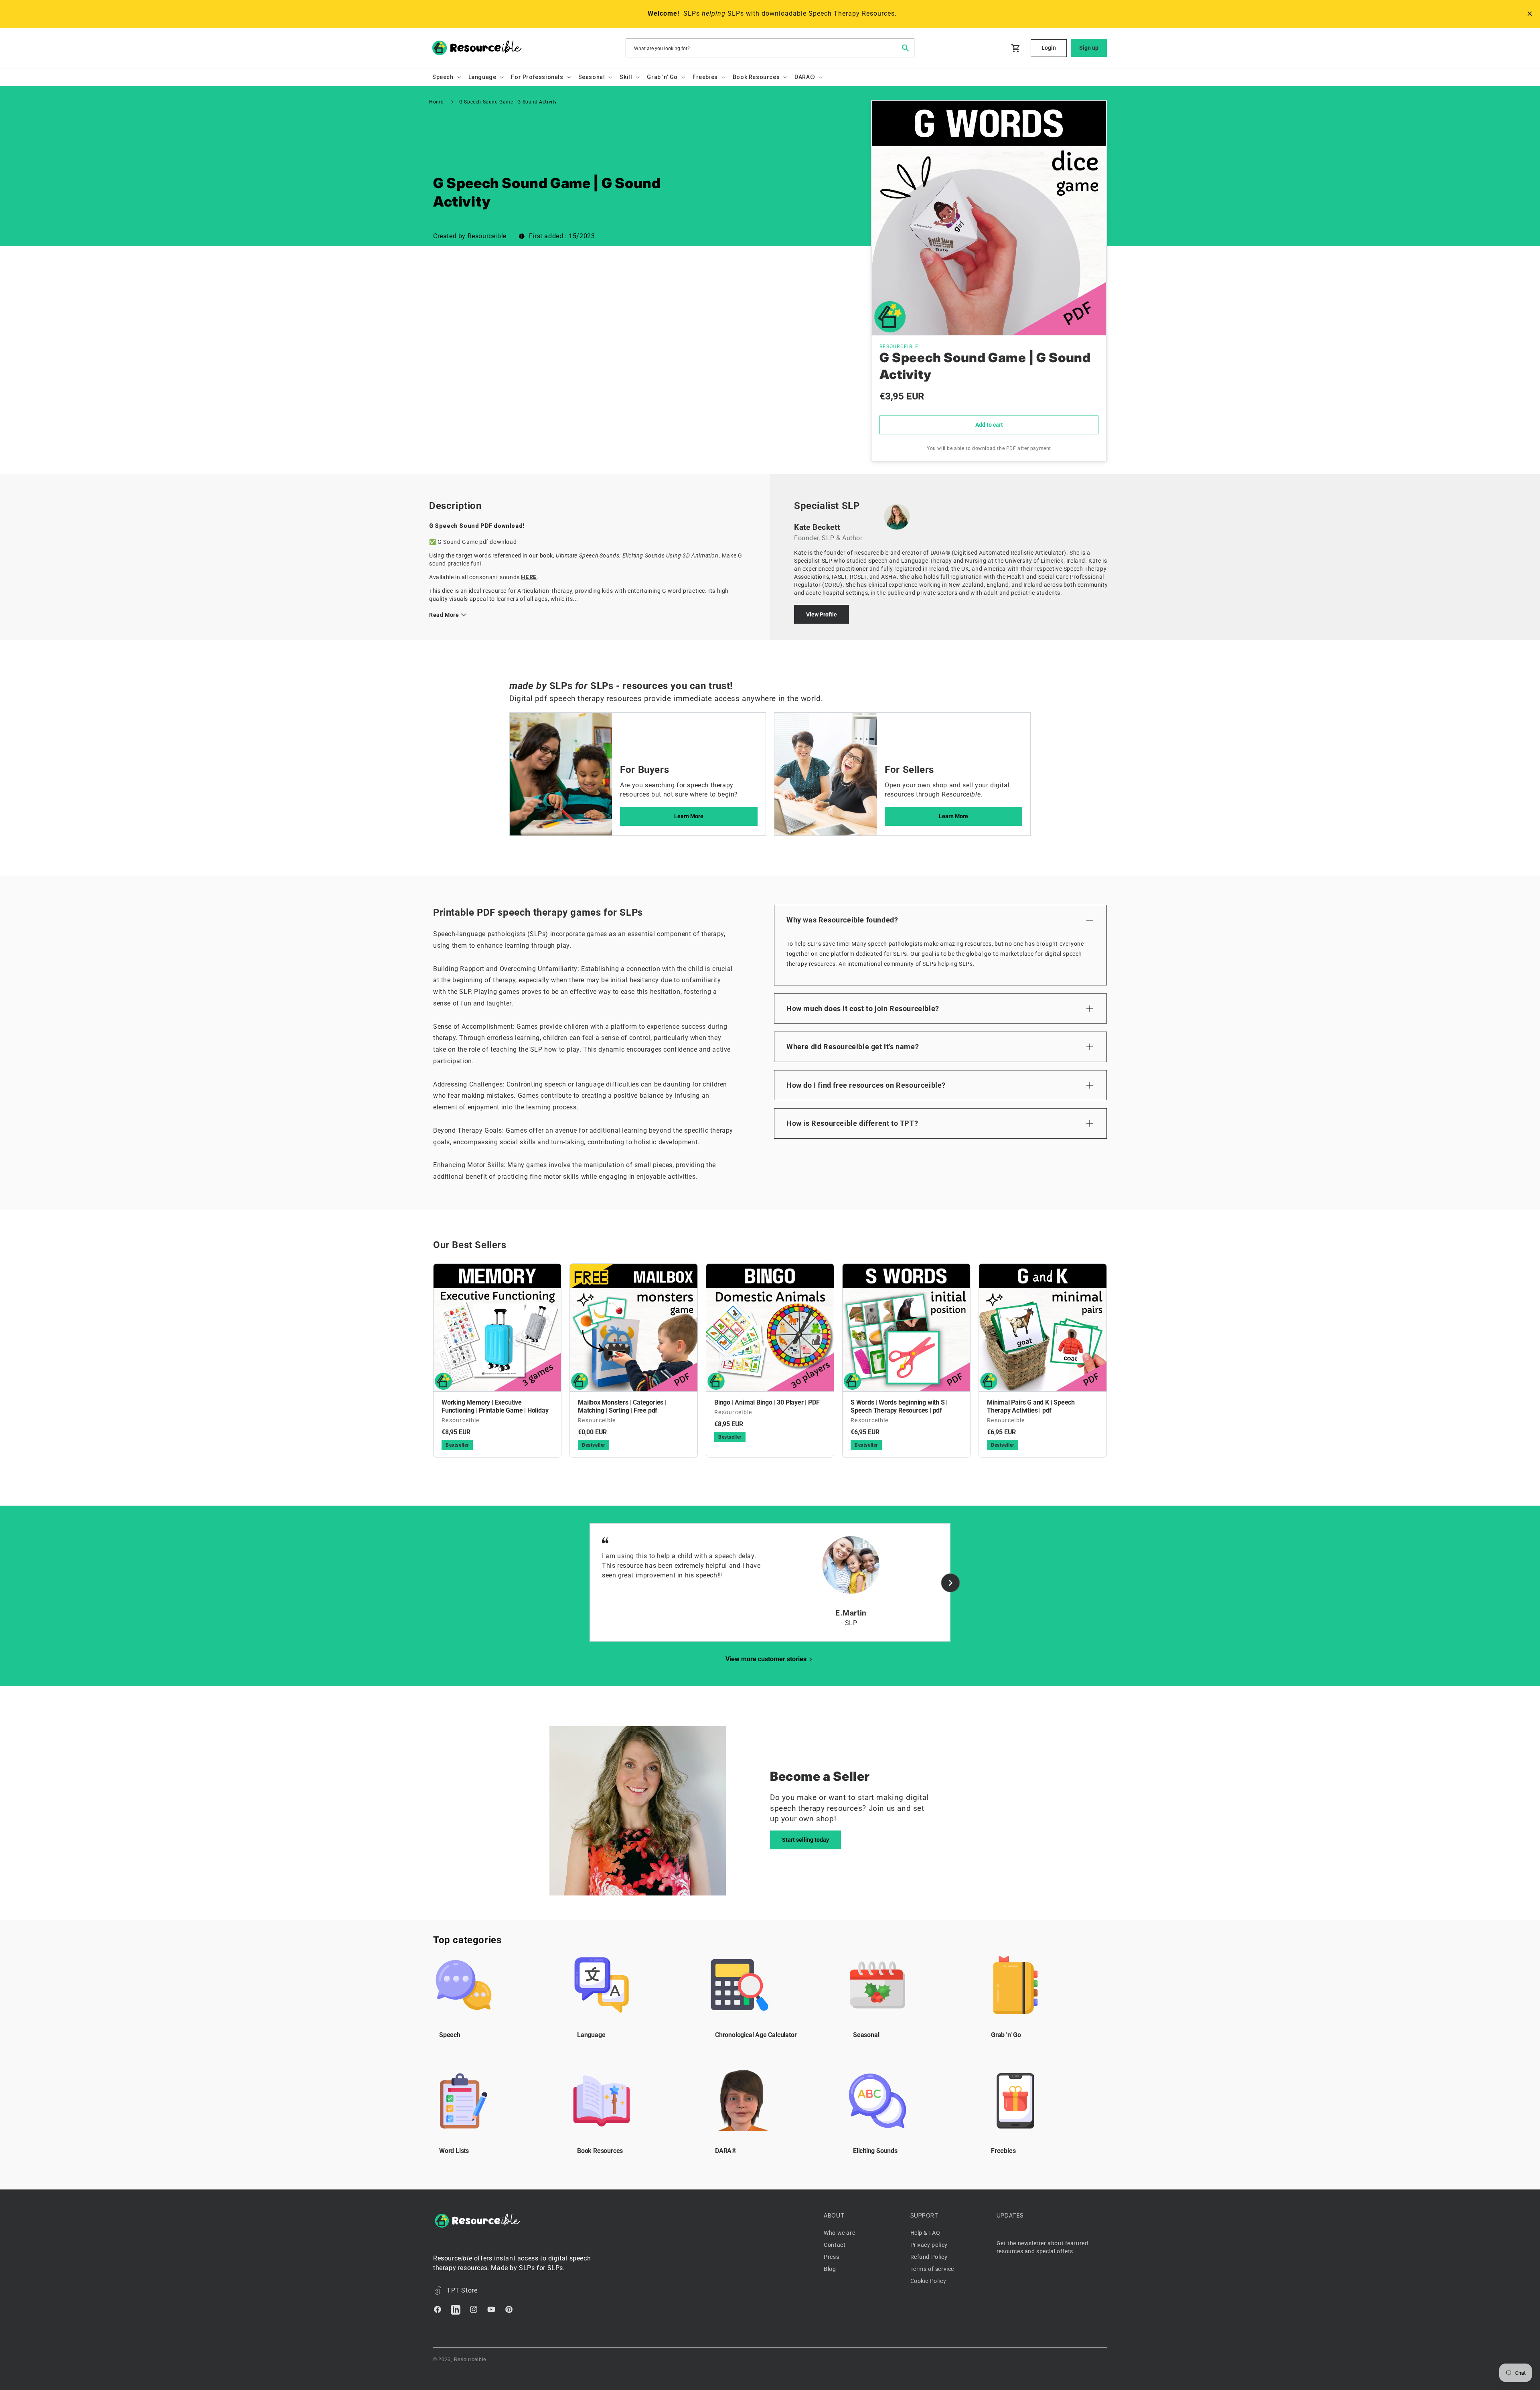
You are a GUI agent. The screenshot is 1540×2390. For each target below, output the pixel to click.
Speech (450, 2035)
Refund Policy (929, 2257)
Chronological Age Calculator (756, 2035)
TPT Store (462, 2290)
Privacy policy (929, 2245)
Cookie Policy (928, 2281)
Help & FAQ (925, 2233)
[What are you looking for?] (905, 48)
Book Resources (600, 2151)
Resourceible (470, 2360)
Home (436, 102)
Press (831, 2257)
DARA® (726, 2151)
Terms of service (932, 2269)
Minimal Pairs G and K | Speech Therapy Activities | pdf (1031, 1406)
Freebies (1003, 2151)
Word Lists (454, 2151)
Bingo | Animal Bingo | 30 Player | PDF (767, 1402)
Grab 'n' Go (1006, 2035)
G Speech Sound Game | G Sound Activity (508, 102)
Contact (835, 2245)
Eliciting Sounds (875, 2151)
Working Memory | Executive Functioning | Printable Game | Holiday (495, 1406)
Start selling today (805, 1840)
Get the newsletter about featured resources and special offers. (1043, 2247)
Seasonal (866, 2035)
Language (591, 2035)
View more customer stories (766, 1659)
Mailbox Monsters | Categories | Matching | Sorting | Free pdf (622, 1406)
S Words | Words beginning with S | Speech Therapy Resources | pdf (899, 1406)
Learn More (689, 816)
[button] (446, 77)
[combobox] (770, 48)
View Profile (822, 614)
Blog (830, 2269)
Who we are (839, 2233)
